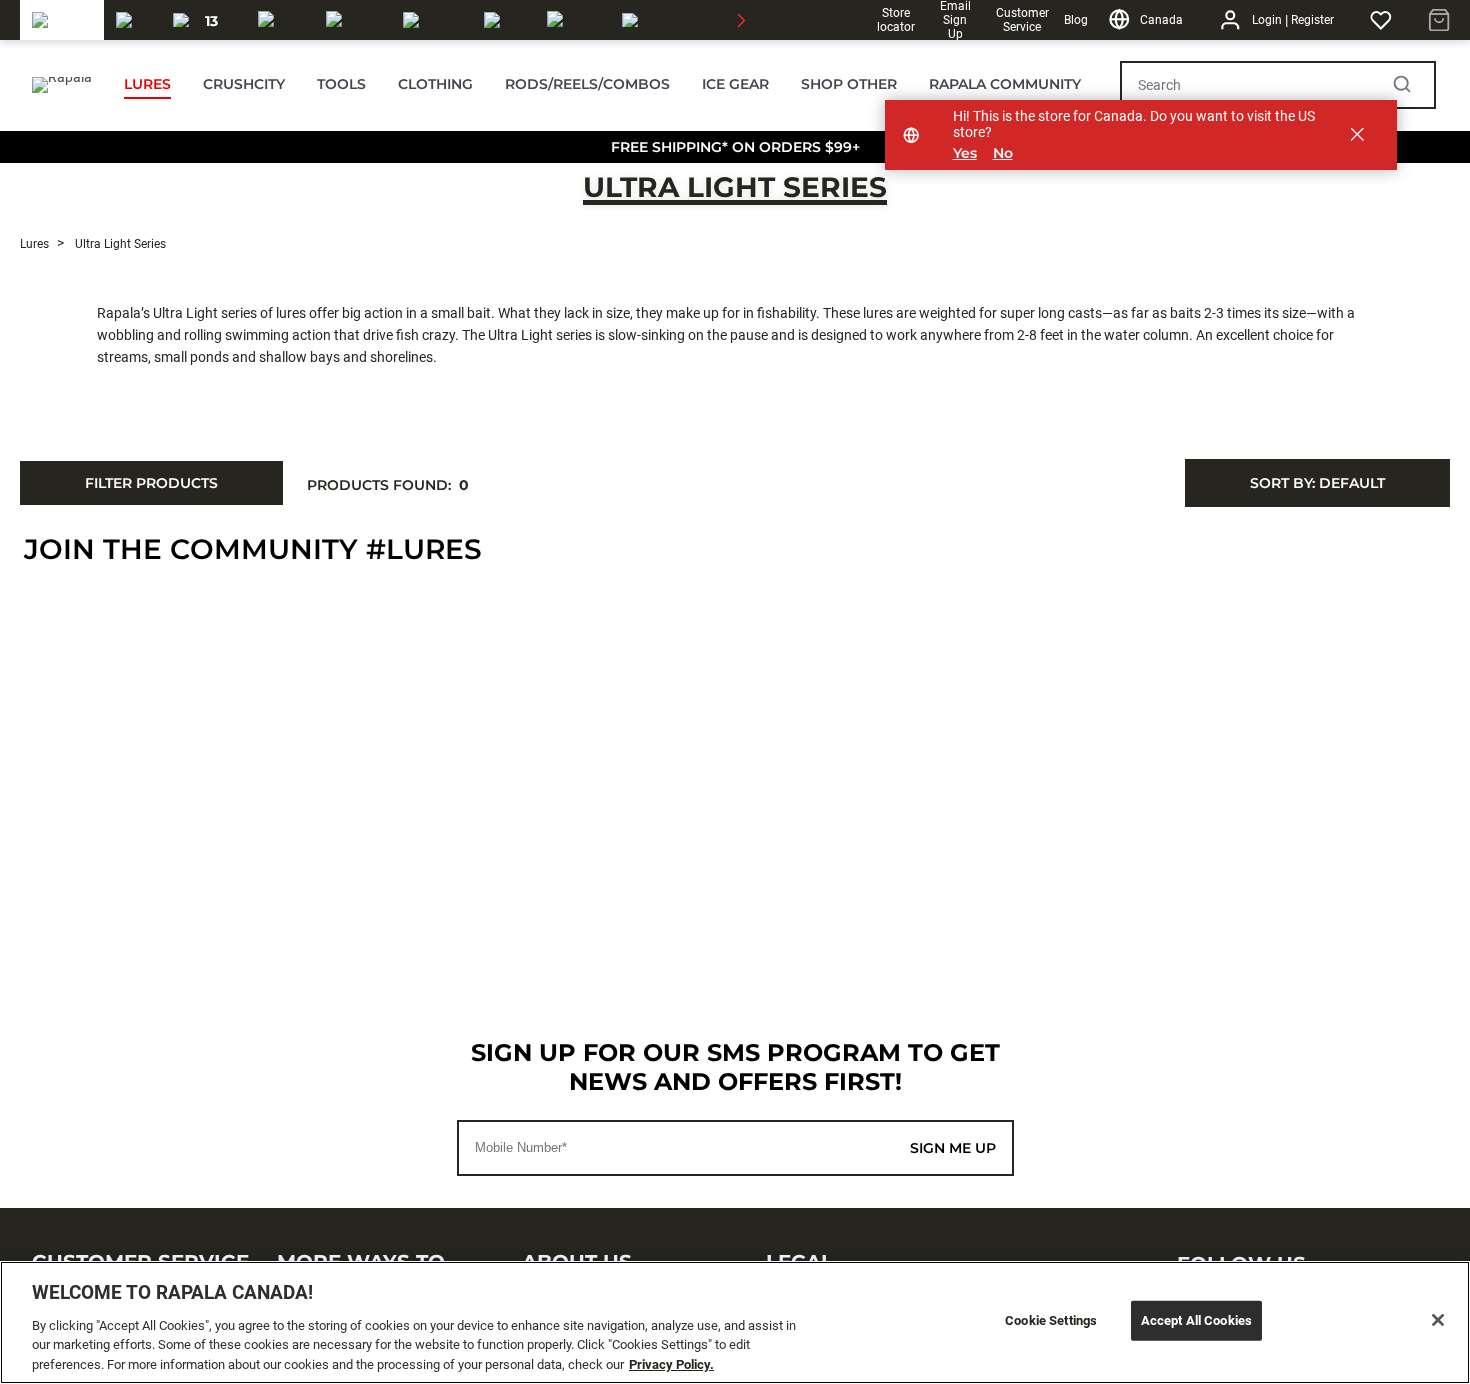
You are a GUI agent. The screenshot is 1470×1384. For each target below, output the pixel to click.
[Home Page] (62, 85)
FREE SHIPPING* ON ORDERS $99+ (735, 147)
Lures (34, 244)
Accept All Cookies (1196, 1320)
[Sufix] (280, 20)
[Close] (1438, 1320)
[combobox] (1317, 483)
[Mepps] (572, 20)
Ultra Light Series (735, 187)
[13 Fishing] (203, 20)
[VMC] (132, 20)
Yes (965, 153)
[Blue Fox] (503, 20)
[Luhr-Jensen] (431, 20)
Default (1317, 483)
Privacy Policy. (671, 1363)
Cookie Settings (1051, 1320)
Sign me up (953, 1148)
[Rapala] (62, 20)
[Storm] (352, 20)
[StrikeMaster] (678, 20)
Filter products (151, 483)
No (1003, 153)
